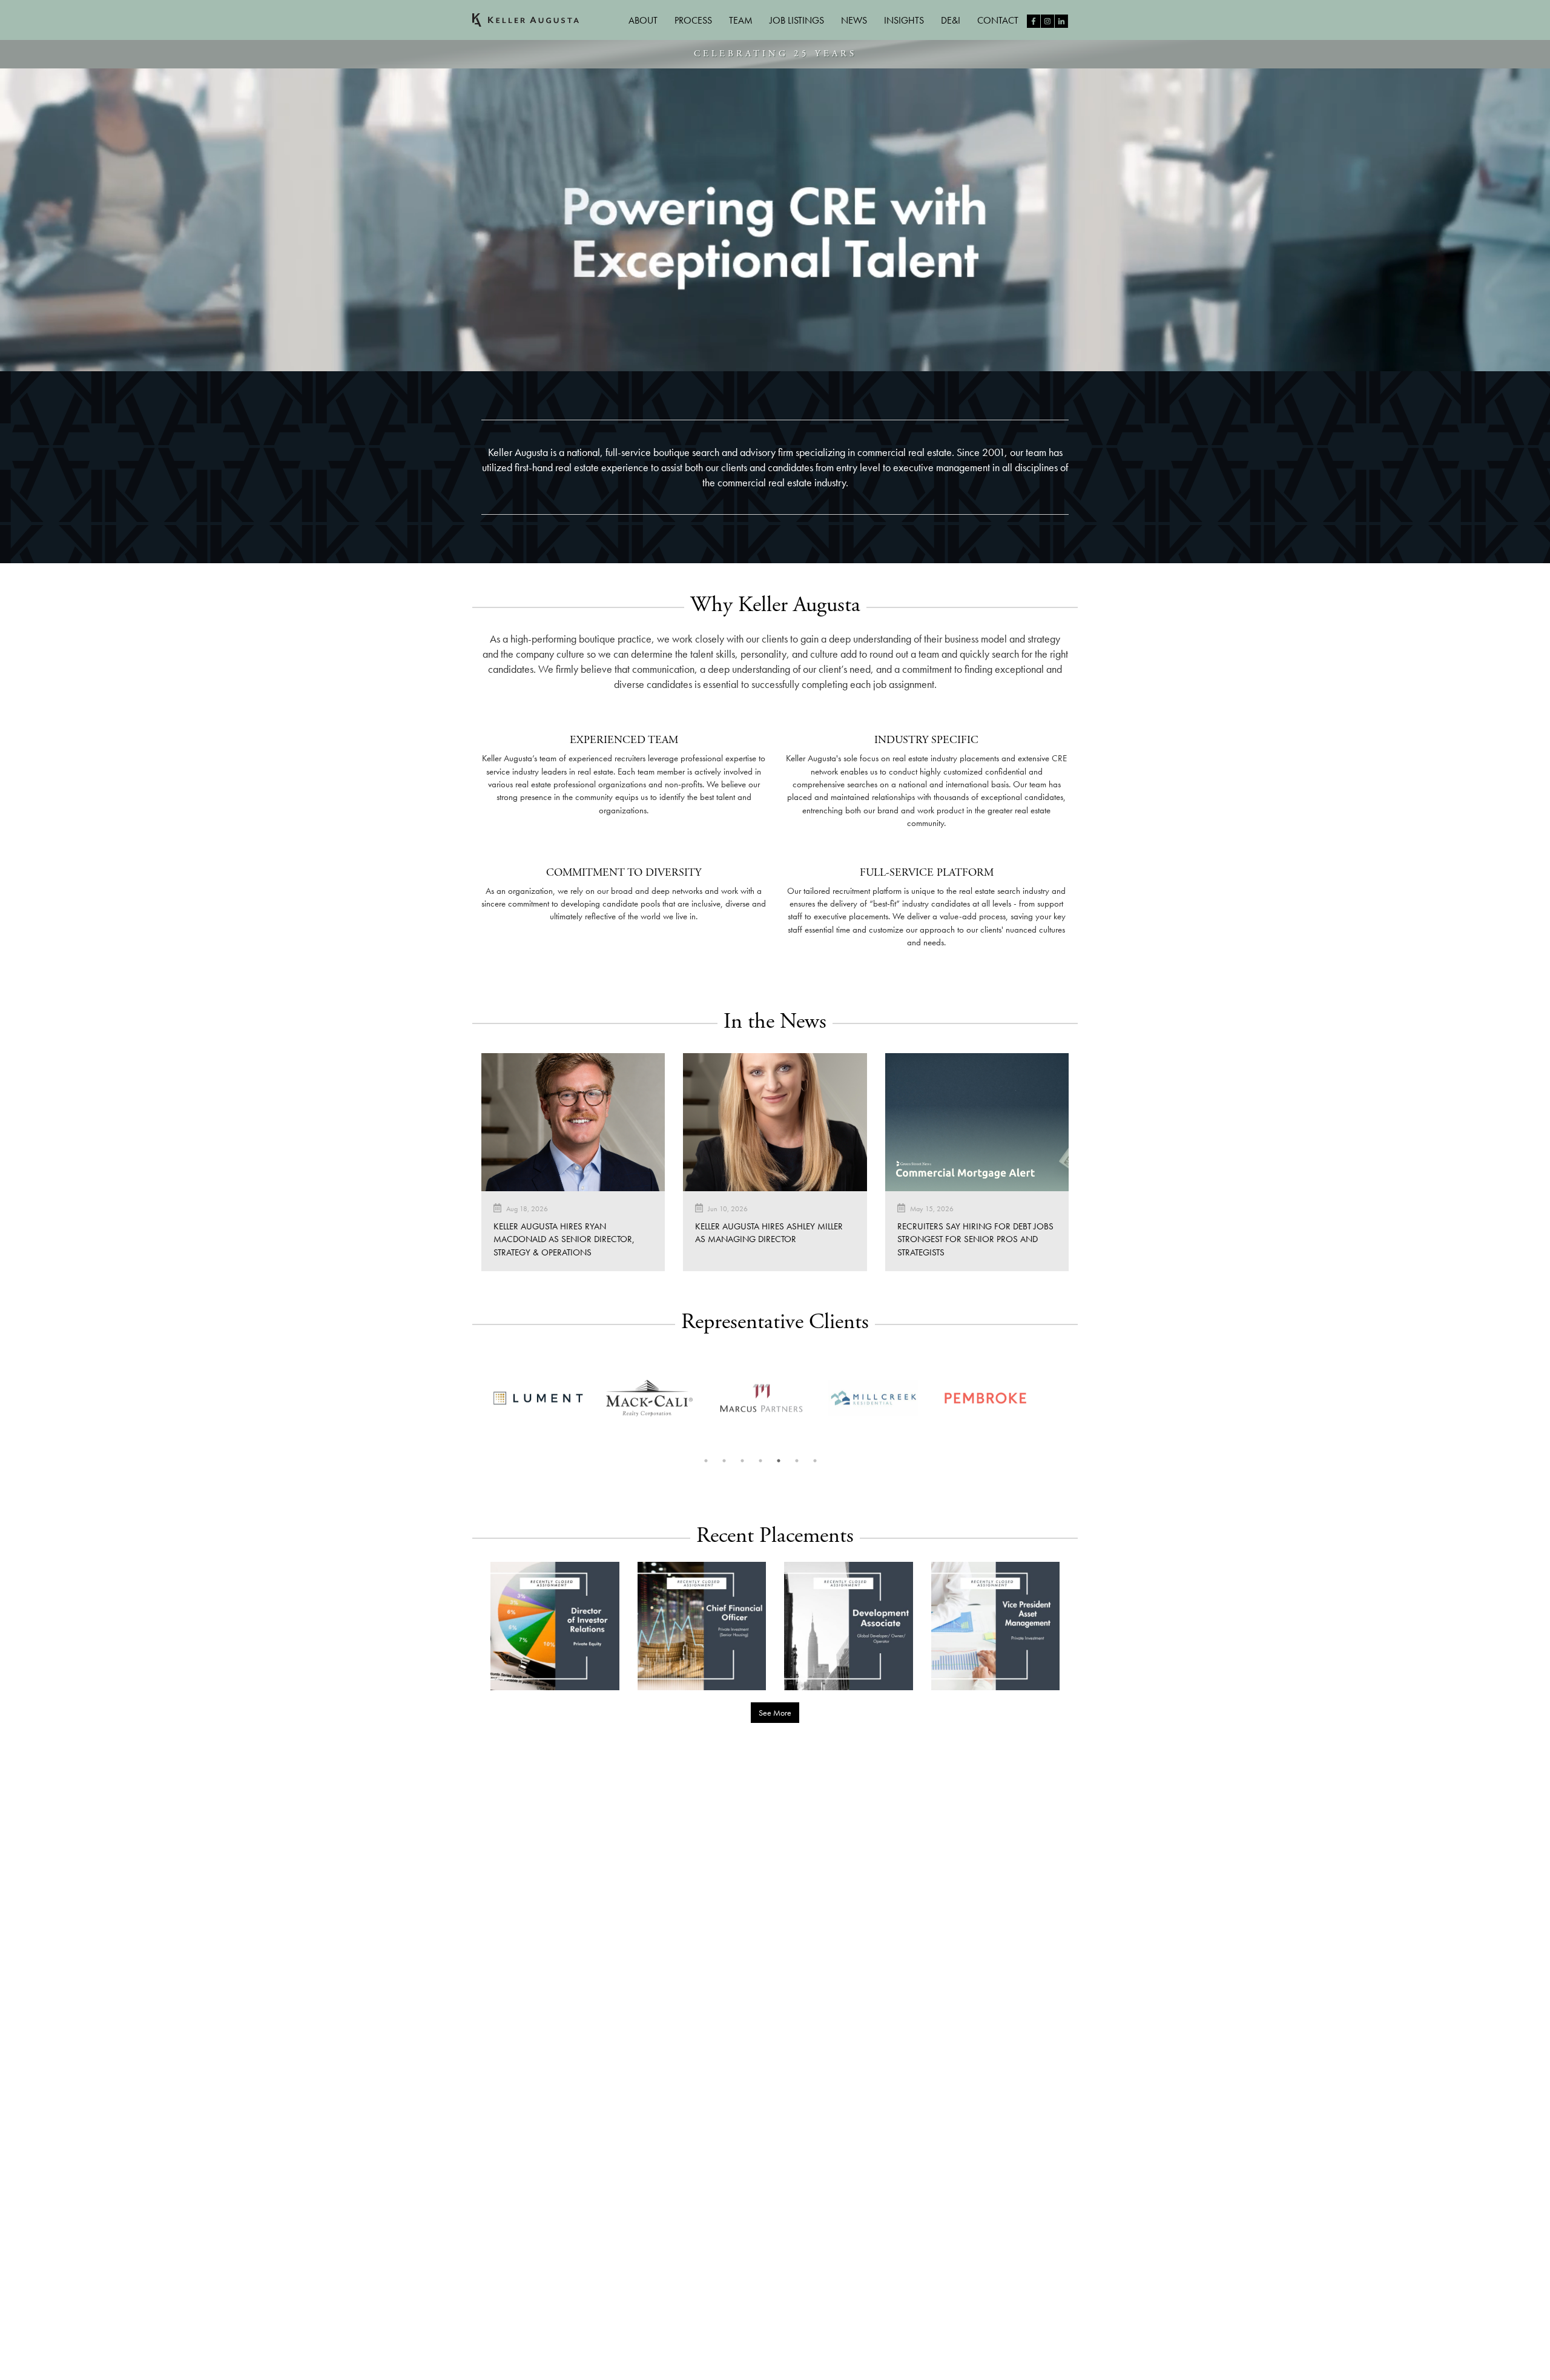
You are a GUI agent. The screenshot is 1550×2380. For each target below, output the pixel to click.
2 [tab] (724, 1461)
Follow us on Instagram (1047, 21)
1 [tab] (706, 1461)
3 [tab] (742, 1461)
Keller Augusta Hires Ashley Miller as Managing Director (769, 1233)
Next (1049, 1400)
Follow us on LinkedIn (1061, 21)
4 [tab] (760, 1461)
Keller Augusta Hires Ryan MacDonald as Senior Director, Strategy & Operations (564, 1239)
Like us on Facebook (1034, 21)
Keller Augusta (526, 20)
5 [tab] (779, 1461)
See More (775, 1713)
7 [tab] (815, 1461)
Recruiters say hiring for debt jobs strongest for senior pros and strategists (975, 1239)
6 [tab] (797, 1461)
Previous (472, 1400)
